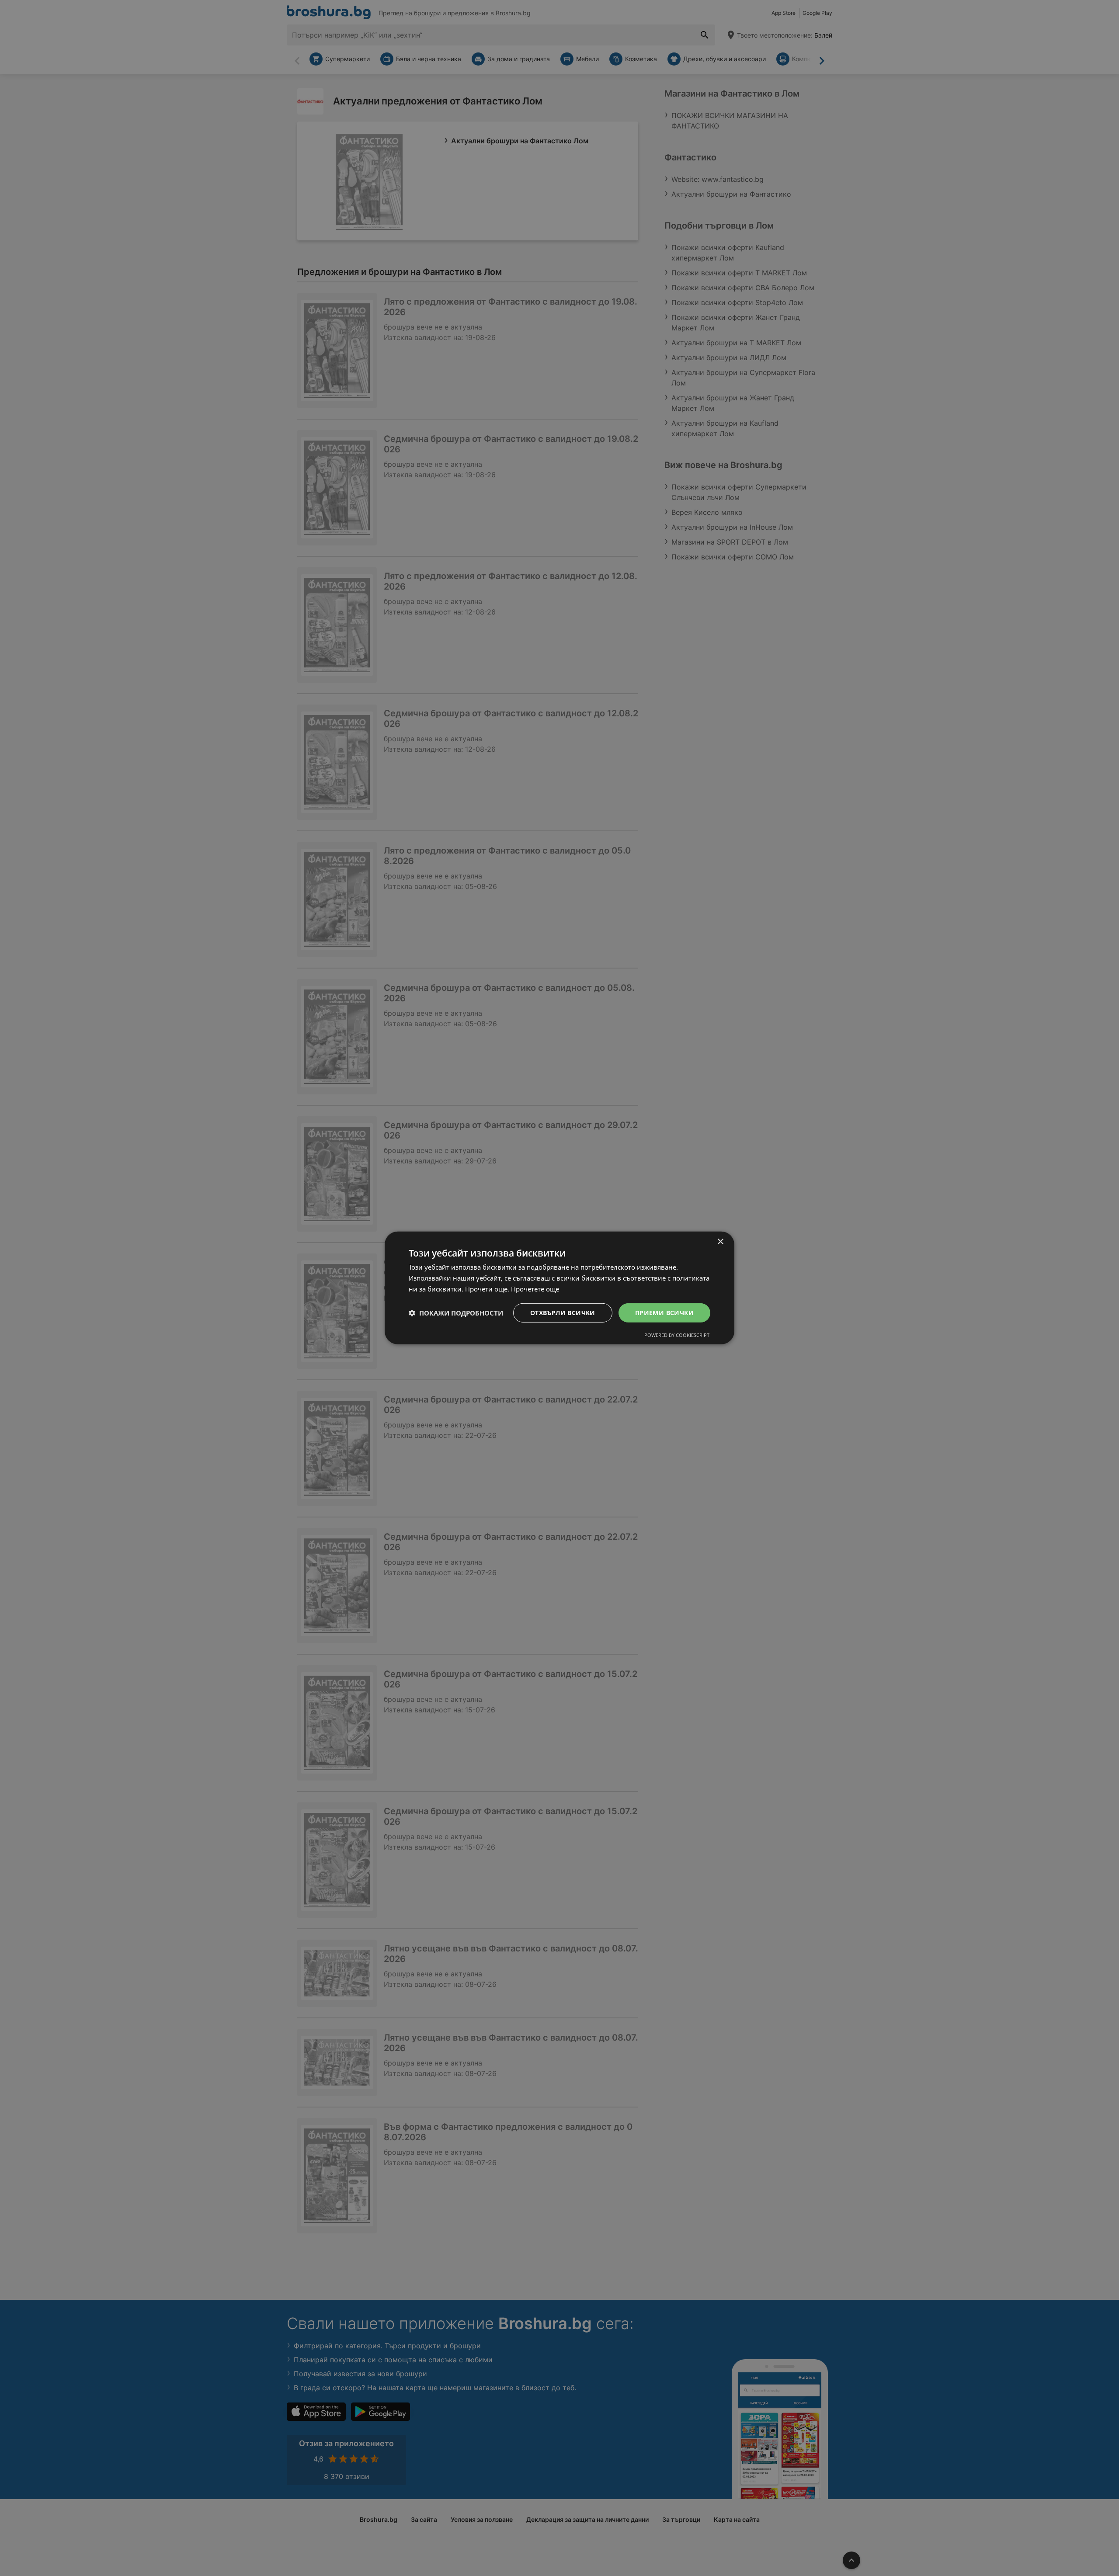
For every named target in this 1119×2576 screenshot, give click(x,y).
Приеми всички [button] (664, 1312)
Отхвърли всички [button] (563, 1312)
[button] (456, 1313)
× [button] (720, 1242)
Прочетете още (535, 1289)
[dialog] (559, 1288)
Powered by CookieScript (677, 1335)
